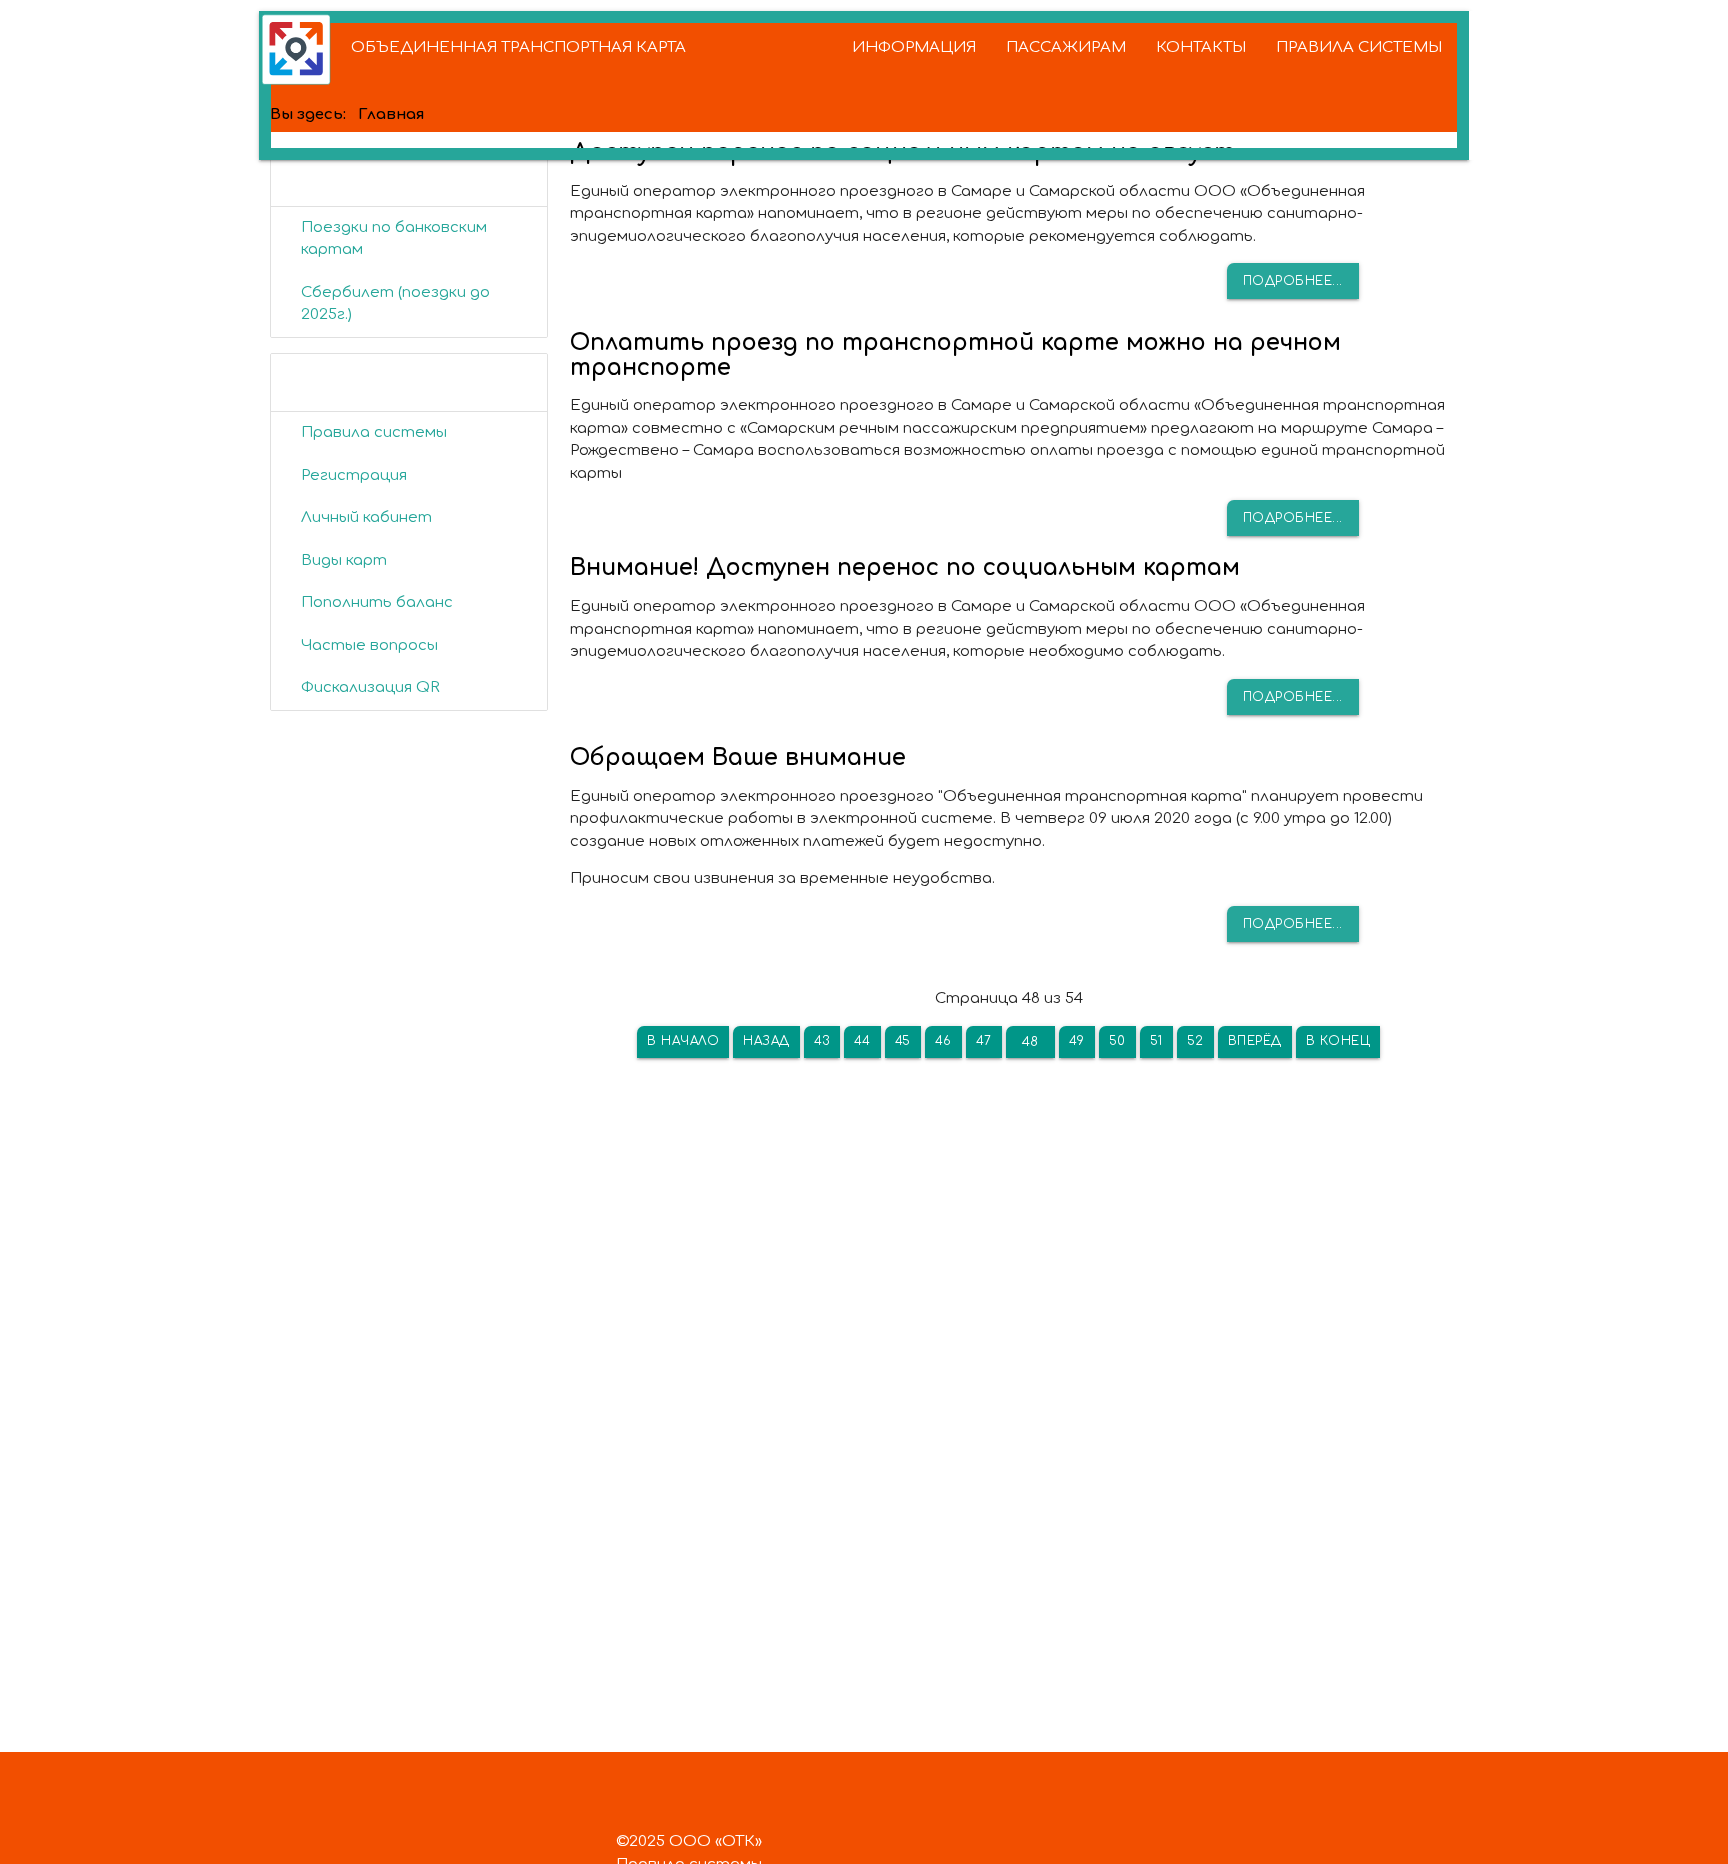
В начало (683, 1041)
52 (1195, 1041)
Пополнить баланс (377, 602)
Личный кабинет (366, 517)
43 (822, 1041)
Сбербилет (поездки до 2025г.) (395, 304)
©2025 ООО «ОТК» (689, 1841)
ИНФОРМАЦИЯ (914, 47)
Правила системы (374, 432)
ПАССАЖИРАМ (1066, 47)
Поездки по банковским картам (394, 239)
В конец (1338, 1041)
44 (862, 1041)
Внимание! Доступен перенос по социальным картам (905, 567)
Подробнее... (1293, 281)
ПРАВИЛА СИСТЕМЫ (1359, 47)
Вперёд (1255, 1041)
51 (1156, 1041)
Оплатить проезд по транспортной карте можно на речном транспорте (955, 355)
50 (1117, 1041)
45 (903, 1041)
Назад (766, 1041)
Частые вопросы (369, 645)
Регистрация (354, 475)
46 (943, 1041)
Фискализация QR (370, 687)
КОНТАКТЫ (1201, 47)
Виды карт (344, 560)
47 (984, 1041)
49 (1077, 1041)
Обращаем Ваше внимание (738, 757)
